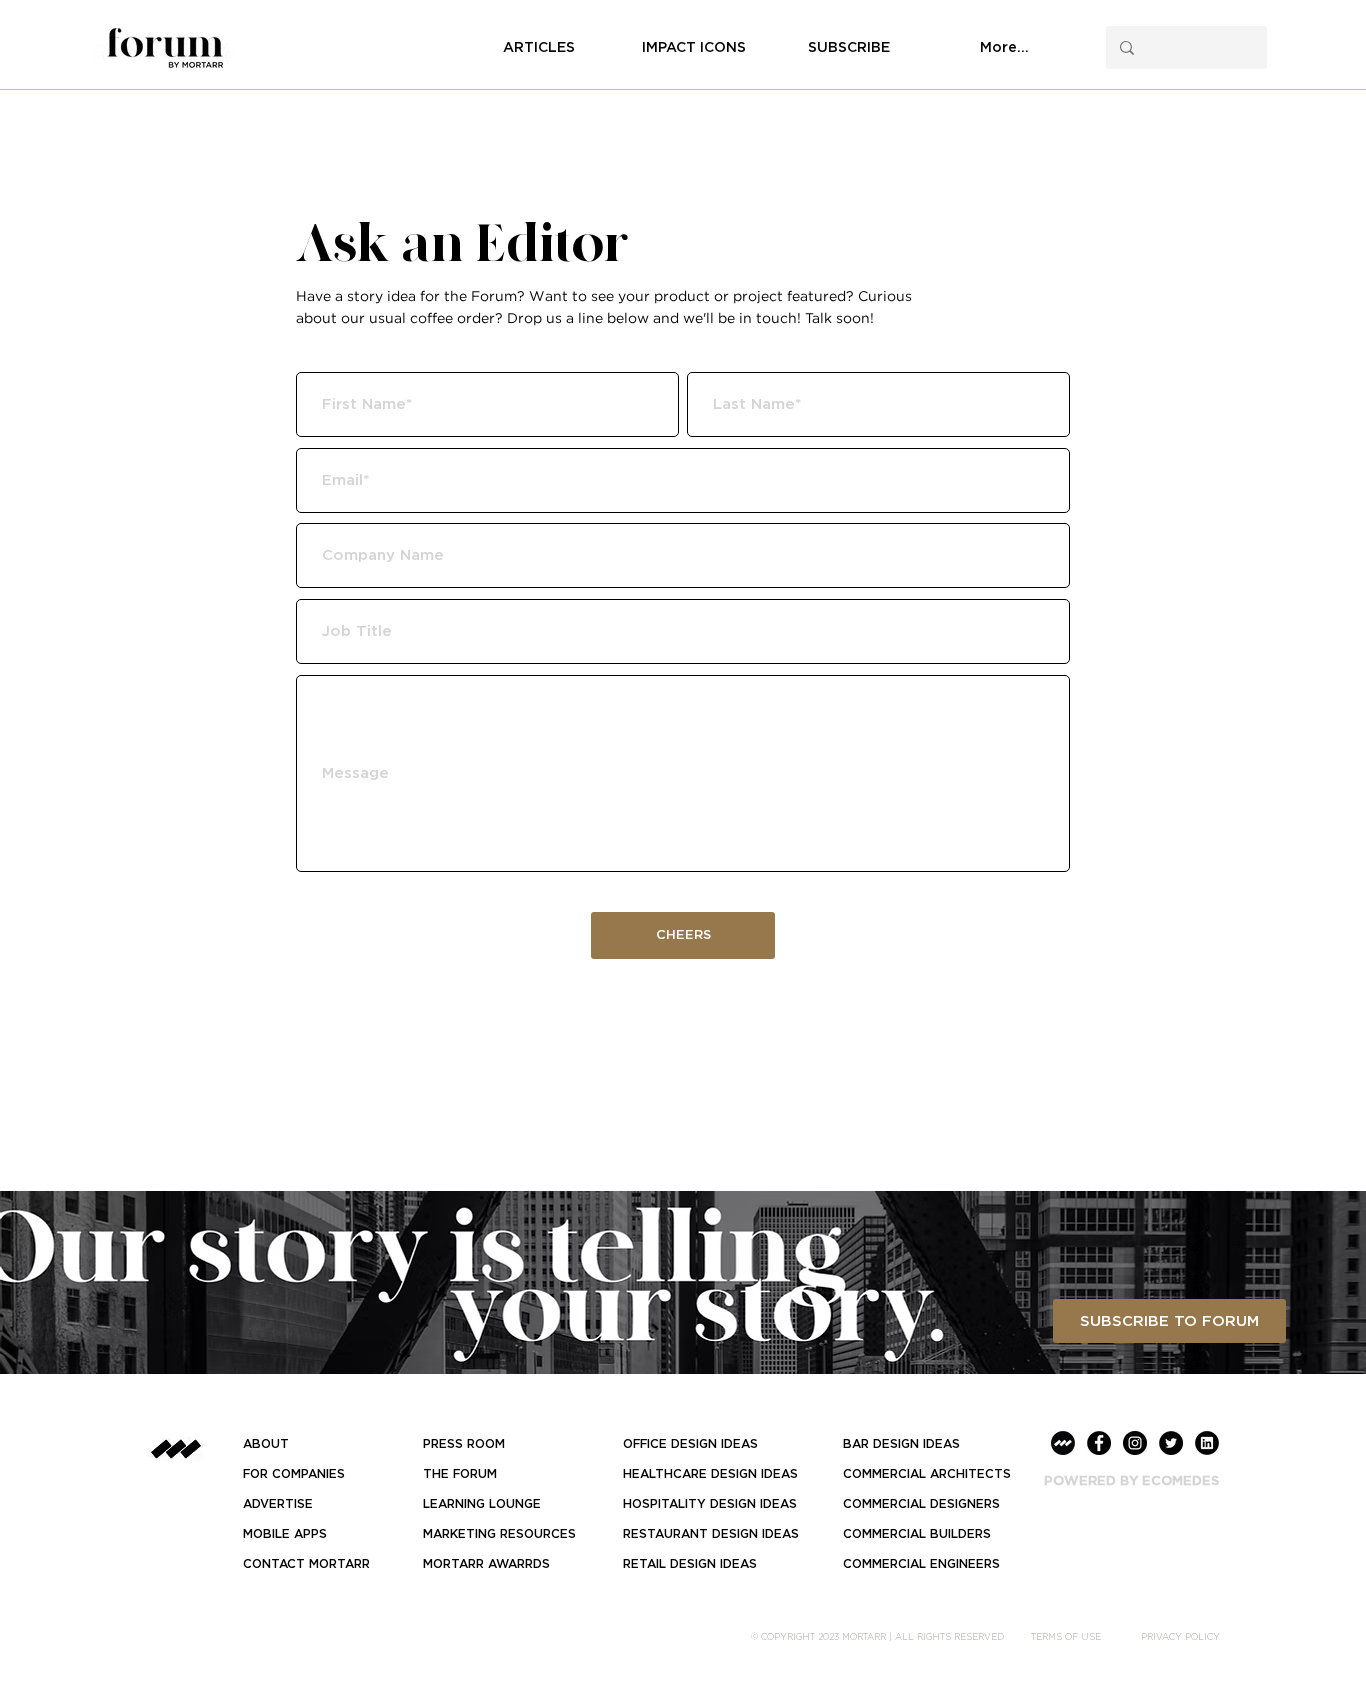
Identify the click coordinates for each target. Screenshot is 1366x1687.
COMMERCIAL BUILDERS (917, 1534)
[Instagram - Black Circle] (1135, 1443)
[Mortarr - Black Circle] (1063, 1443)
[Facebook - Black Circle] (1099, 1443)
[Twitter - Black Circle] (1171, 1443)
